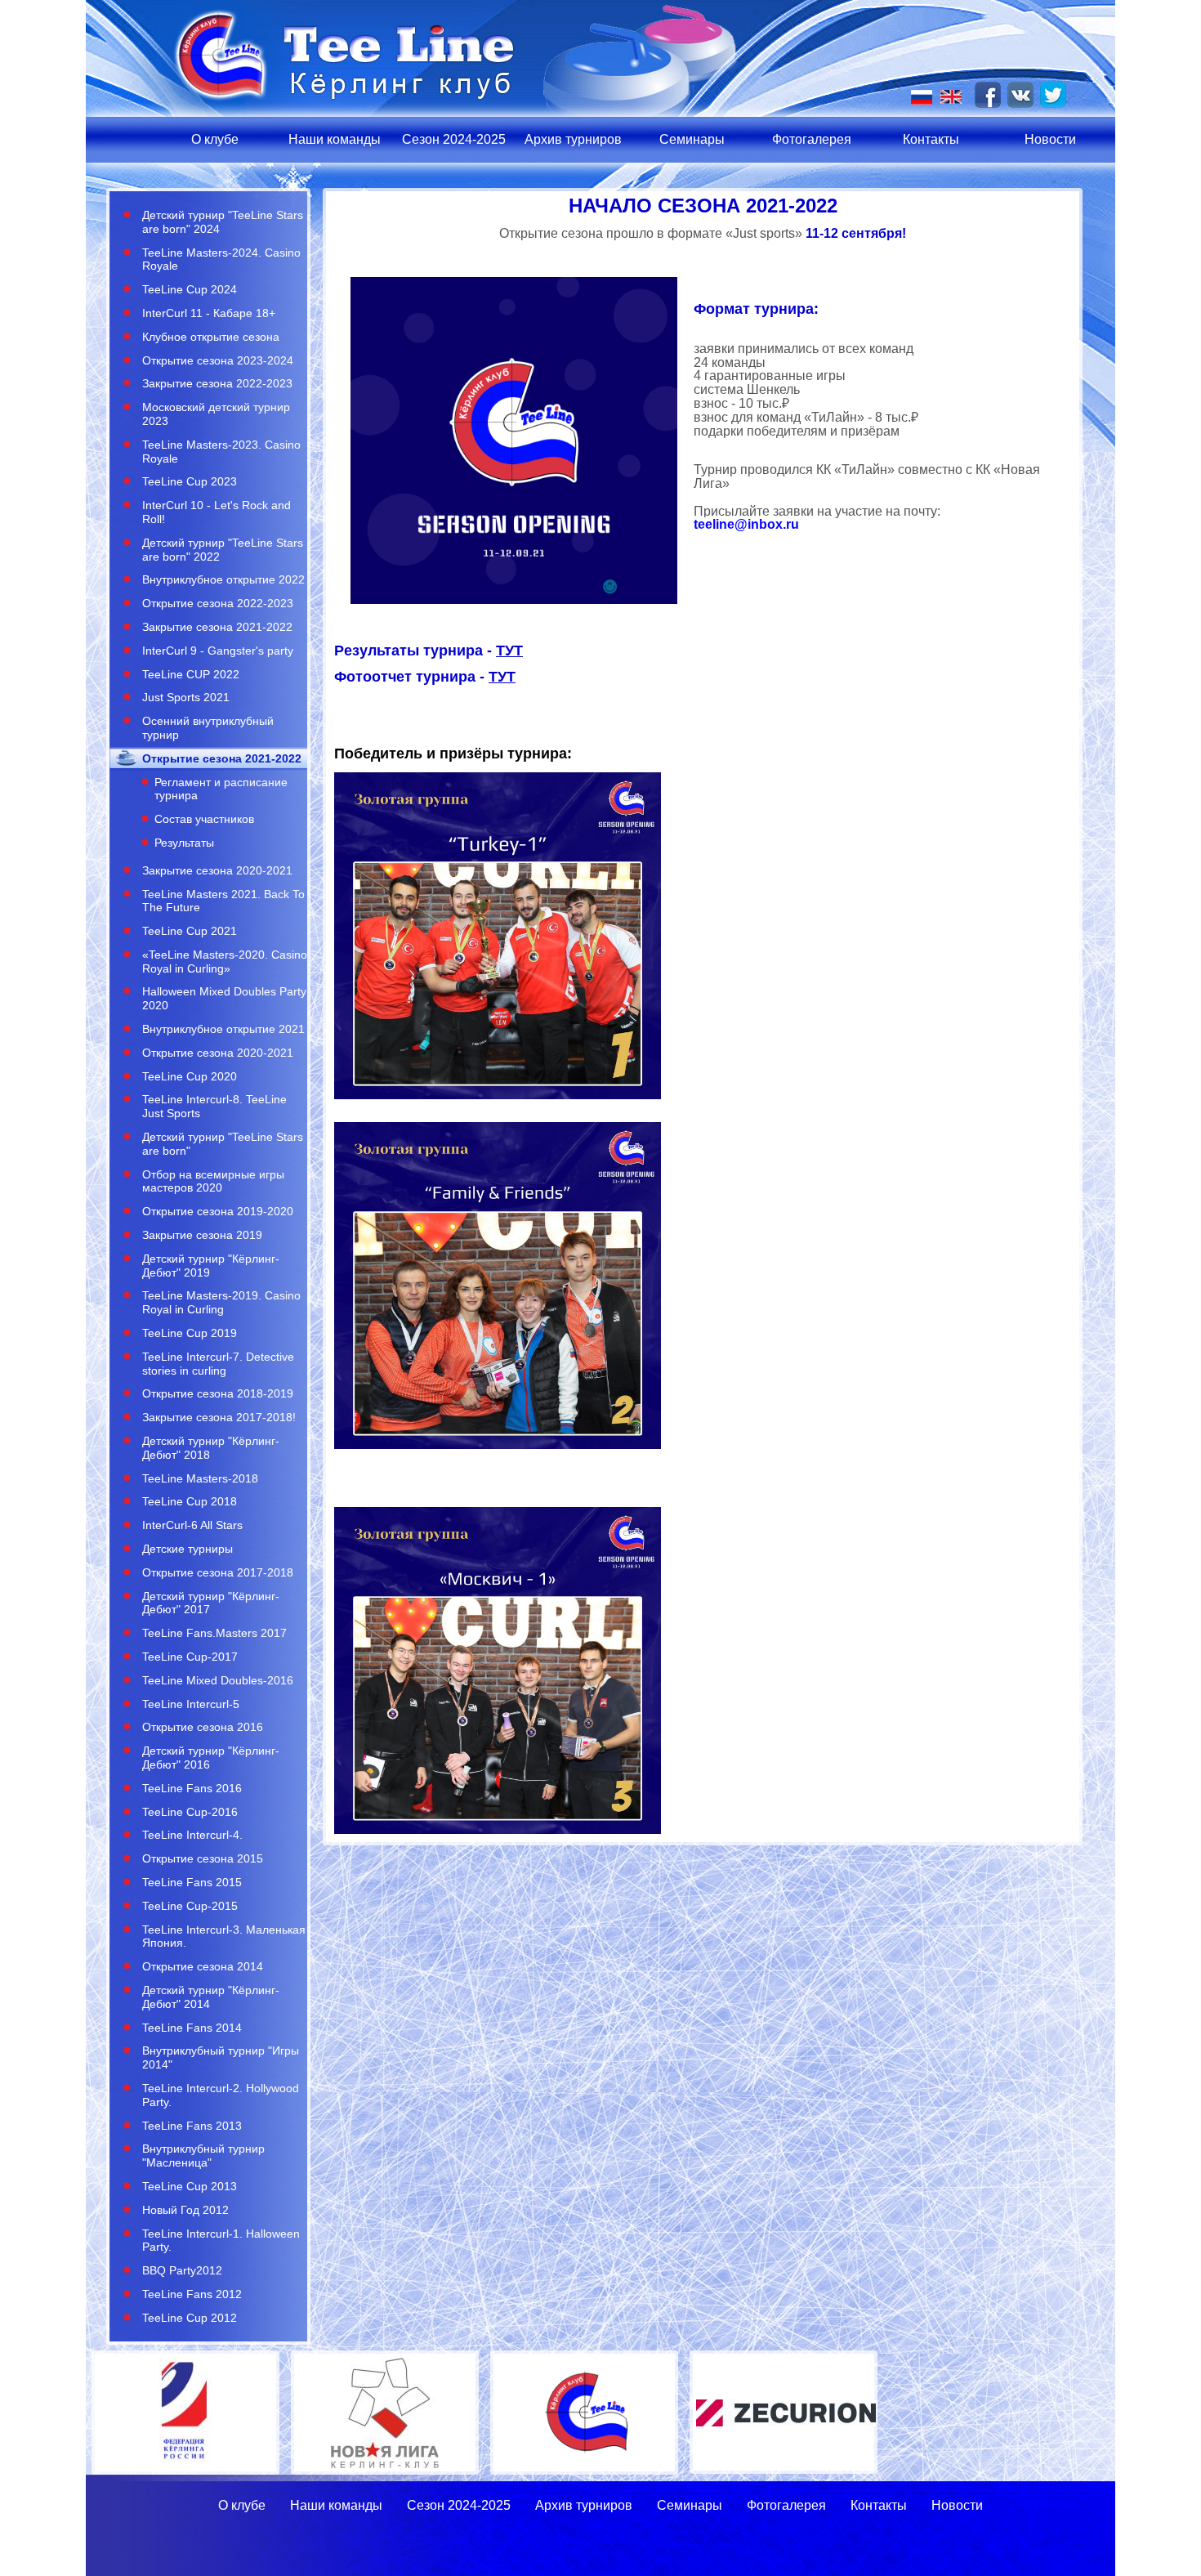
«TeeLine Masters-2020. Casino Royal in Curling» (225, 962)
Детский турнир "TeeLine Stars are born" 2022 (223, 550)
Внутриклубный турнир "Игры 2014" (221, 2057)
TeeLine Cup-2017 (190, 1657)
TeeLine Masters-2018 (200, 1478)
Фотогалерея (812, 139)
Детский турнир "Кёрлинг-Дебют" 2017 (211, 1603)
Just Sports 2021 (186, 697)
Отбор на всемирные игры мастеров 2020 (213, 1181)
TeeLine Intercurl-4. (192, 1835)
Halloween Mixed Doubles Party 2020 (224, 998)
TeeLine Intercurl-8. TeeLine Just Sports (214, 1106)
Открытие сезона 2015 (203, 1858)
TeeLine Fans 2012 (192, 2294)
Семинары (692, 139)
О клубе (215, 139)
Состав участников (204, 819)
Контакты (931, 139)
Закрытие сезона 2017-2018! (219, 1417)
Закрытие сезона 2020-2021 (217, 870)
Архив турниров (573, 139)
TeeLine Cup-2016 (190, 1812)
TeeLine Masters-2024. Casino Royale (221, 259)
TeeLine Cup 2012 (190, 2318)
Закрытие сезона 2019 (202, 1235)
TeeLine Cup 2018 (190, 1501)
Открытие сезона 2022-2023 (218, 603)
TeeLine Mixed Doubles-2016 (218, 1680)
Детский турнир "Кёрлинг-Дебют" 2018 (211, 1448)
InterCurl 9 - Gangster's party (218, 651)
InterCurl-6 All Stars (192, 1525)
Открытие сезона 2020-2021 (218, 1053)
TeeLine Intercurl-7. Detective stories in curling (218, 1364)
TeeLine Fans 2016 (192, 1788)
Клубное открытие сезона (211, 337)
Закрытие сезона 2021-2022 (217, 627)
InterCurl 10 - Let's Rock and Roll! (217, 512)
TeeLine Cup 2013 (190, 2186)
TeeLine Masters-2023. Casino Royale (221, 452)
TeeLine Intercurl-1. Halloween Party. (221, 2241)
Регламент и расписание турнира (221, 789)
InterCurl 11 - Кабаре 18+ (209, 313)
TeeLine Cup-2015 (190, 1906)
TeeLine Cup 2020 (190, 1076)
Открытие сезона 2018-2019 (218, 1393)
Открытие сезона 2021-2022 (222, 758)
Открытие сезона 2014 (203, 1966)
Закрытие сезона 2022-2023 (217, 383)
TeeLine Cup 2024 (190, 289)
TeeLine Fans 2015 (192, 1882)
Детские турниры (188, 1549)
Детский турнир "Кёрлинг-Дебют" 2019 (211, 1266)
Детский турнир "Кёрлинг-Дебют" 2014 (211, 1997)
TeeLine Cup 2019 (190, 1333)
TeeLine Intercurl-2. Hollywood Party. (221, 2095)
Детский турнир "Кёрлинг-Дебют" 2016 (211, 1758)
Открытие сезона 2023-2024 (218, 360)
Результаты (184, 843)
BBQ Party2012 (182, 2270)
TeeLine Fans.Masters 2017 (214, 1633)
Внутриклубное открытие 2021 (223, 1029)
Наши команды (335, 139)
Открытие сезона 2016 (203, 1727)
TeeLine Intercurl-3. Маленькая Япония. (224, 1936)
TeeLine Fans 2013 (192, 2126)
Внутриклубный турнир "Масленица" (203, 2156)
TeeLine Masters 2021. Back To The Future (223, 901)
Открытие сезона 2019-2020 (218, 1211)
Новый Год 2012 (185, 2210)
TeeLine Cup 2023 (190, 481)
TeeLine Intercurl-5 (191, 1704)
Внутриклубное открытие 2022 (223, 579)
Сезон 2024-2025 (454, 139)
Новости (1050, 139)
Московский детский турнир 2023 (216, 414)
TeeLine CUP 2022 (191, 674)
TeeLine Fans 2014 (192, 2028)
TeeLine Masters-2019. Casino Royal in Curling (221, 1302)
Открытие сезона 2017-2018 (218, 1572)
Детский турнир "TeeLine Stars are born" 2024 (223, 222)
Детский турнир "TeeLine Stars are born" (223, 1144)
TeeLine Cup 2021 (190, 931)
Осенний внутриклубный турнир (208, 728)
